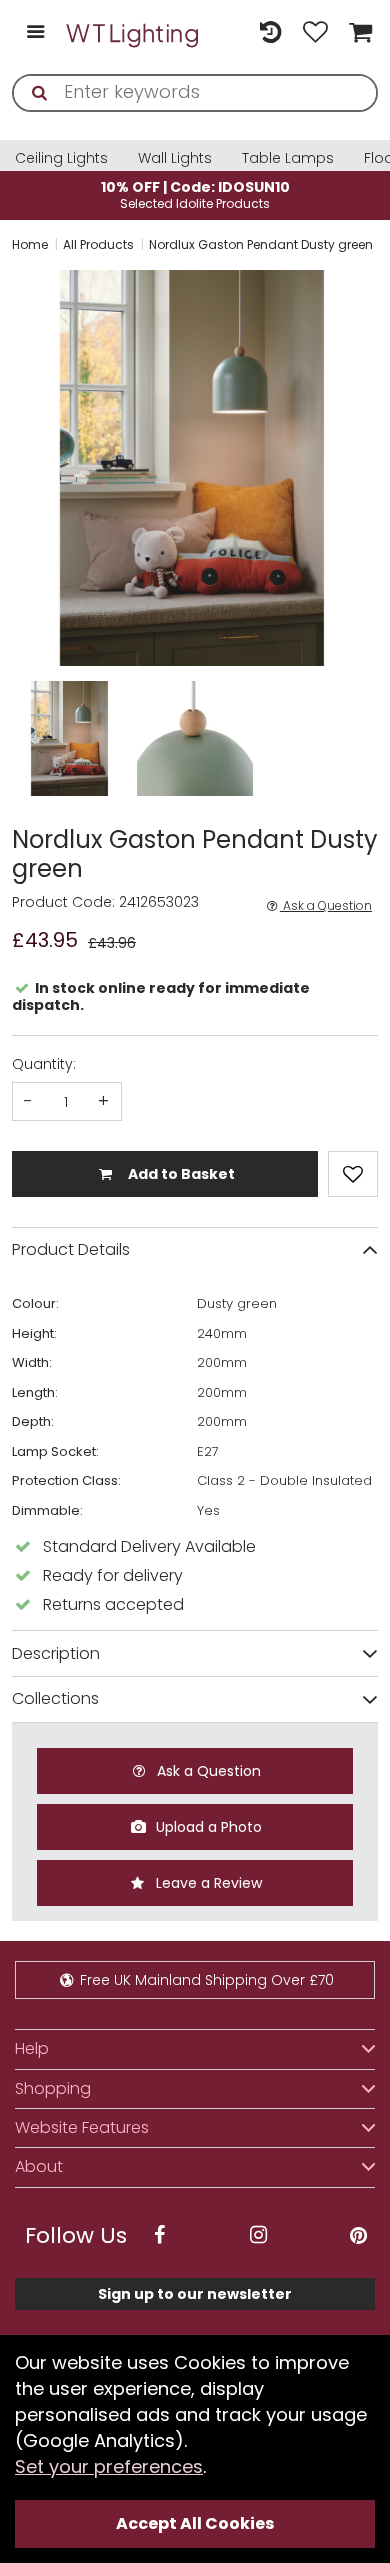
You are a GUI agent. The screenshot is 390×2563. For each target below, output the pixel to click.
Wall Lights (175, 158)
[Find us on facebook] (159, 2235)
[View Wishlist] (315, 33)
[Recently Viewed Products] (270, 33)
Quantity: (44, 1064)
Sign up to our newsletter (195, 2294)
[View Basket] (358, 33)
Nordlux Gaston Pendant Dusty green (261, 244)
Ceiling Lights (61, 158)
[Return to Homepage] (133, 33)
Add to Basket (180, 1174)
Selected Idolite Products (195, 194)
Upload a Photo (207, 1827)
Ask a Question (326, 906)
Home (30, 244)
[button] (14, 468)
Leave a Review (207, 1883)
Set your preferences (109, 2466)
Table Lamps (288, 158)
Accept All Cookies (195, 2523)
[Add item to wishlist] (353, 1174)
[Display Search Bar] (225, 23)
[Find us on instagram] (259, 2235)
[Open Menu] (35, 33)
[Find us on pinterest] (358, 2235)
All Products (98, 244)
